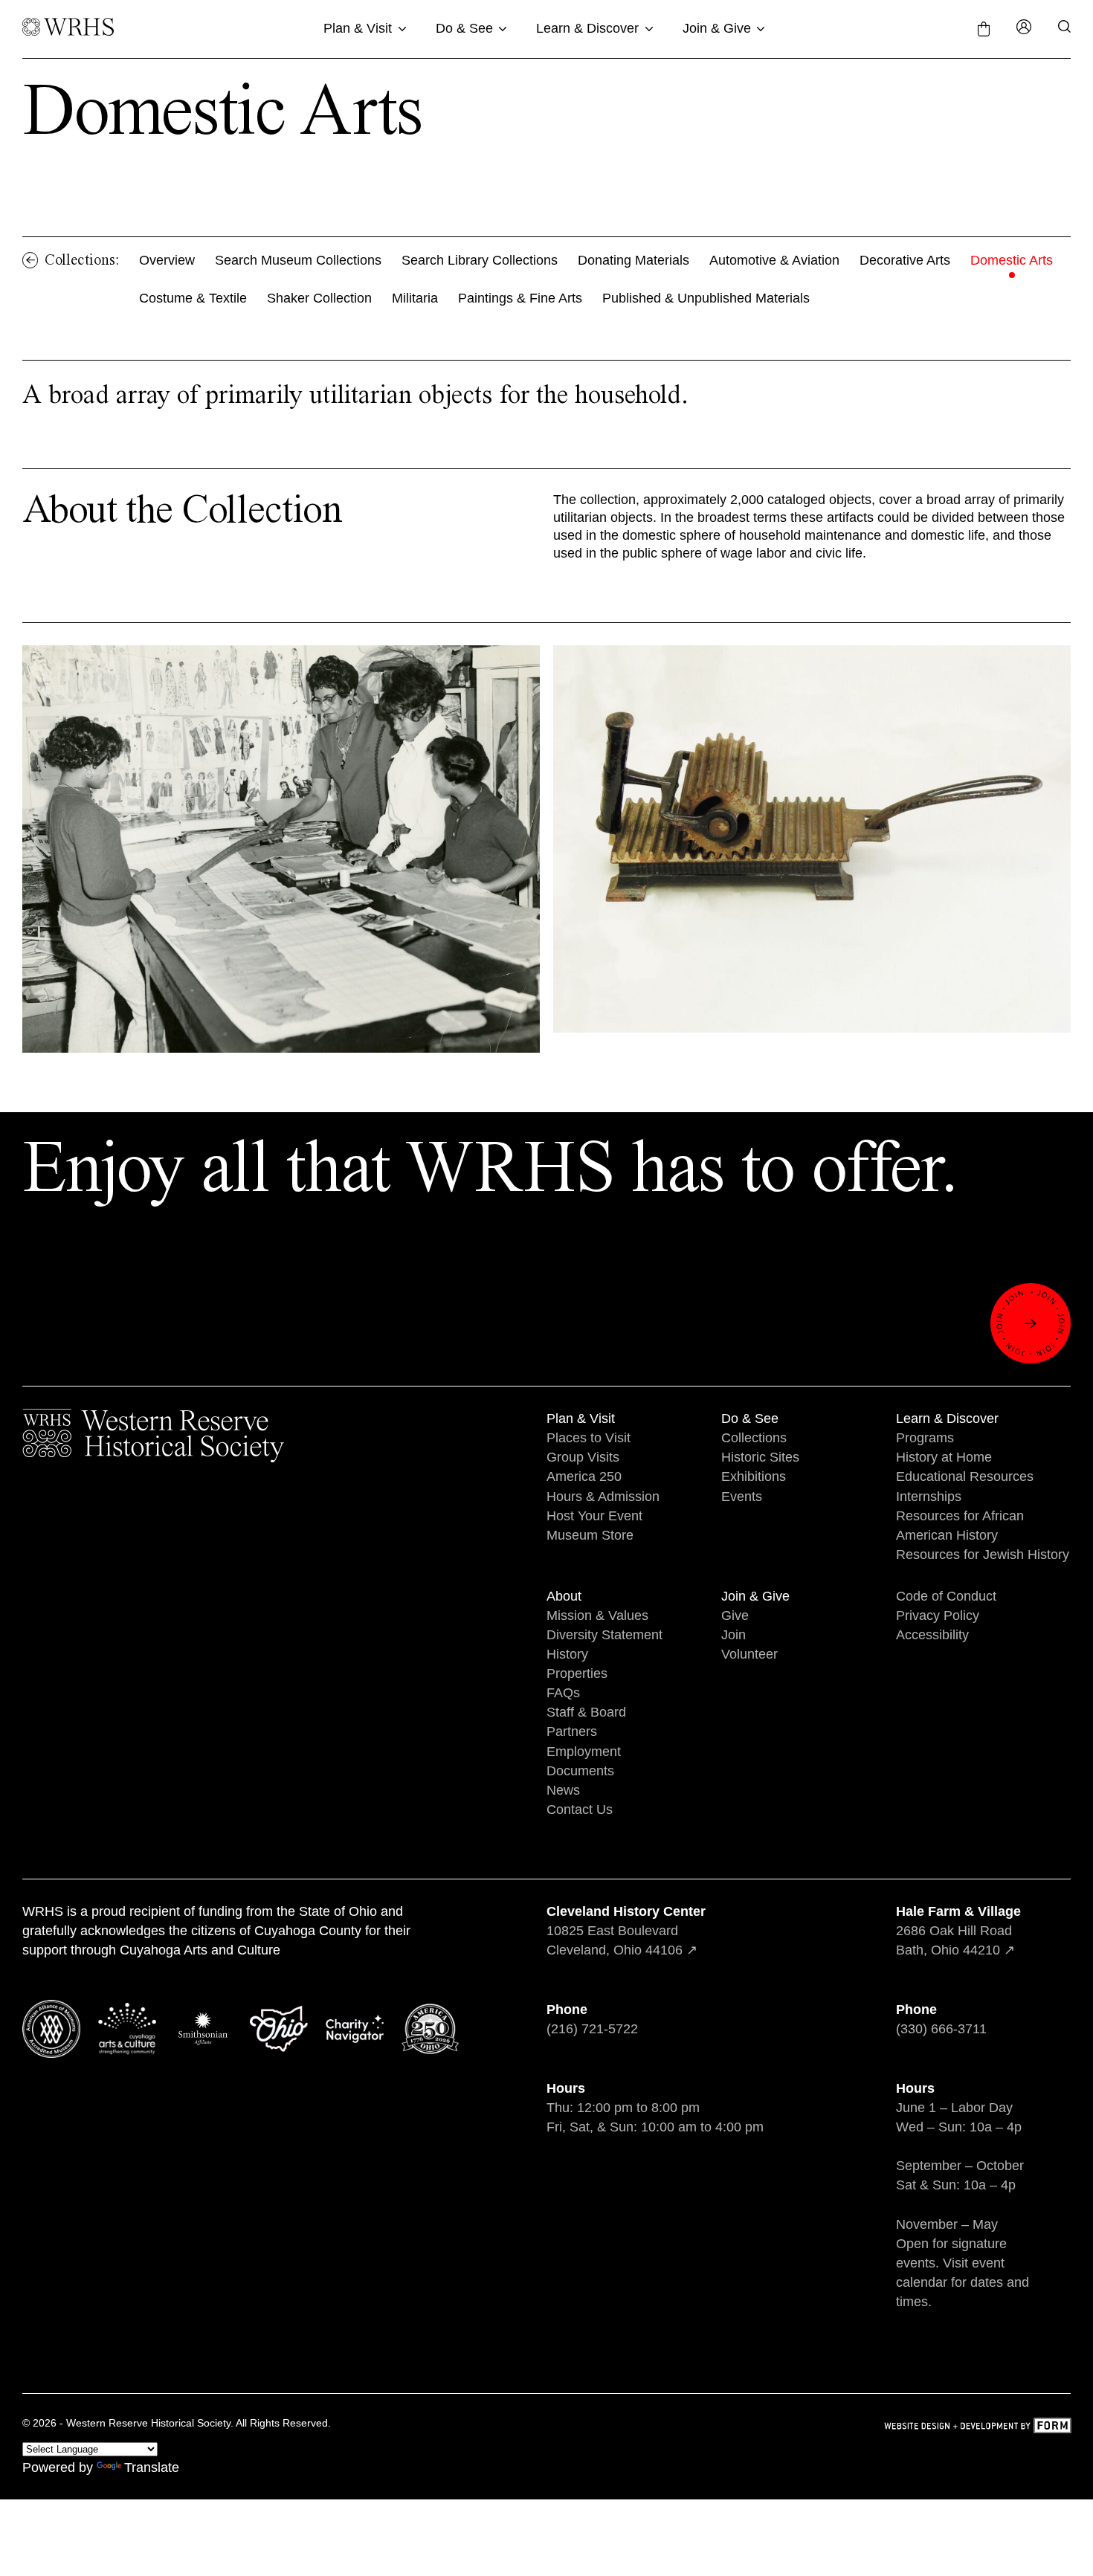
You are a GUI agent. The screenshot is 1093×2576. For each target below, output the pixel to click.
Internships (929, 1497)
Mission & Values (597, 1615)
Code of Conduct (946, 1596)
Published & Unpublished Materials (706, 298)
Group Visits (583, 1457)
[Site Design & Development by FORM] (977, 2428)
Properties (577, 1673)
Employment (584, 1752)
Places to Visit (589, 1438)
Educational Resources (965, 1476)
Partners (572, 1731)
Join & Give (717, 28)
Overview (167, 260)
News (563, 1790)
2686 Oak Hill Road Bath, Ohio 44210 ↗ (958, 1931)
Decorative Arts (905, 260)
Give (735, 1615)
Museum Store (590, 1535)
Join (733, 1635)
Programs (925, 1438)
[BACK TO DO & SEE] (30, 260)
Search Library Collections (480, 260)
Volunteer (749, 1654)
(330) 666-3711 (941, 2029)
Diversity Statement (604, 1635)
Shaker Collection (319, 298)
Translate (152, 2467)
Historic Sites (760, 1457)
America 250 (584, 1476)
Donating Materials (633, 260)
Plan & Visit (358, 28)
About (564, 1596)
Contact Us (580, 1810)
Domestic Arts (1012, 260)
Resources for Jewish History (983, 1555)
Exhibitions (754, 1476)
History (567, 1654)
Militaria (415, 298)
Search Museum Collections (298, 260)
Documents (580, 1771)
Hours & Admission (603, 1497)
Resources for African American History (960, 1526)
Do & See (464, 28)
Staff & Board (586, 1712)
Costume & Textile (193, 298)
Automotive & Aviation (774, 260)
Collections (754, 1438)
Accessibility (932, 1635)
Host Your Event (594, 1516)
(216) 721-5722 (592, 2029)
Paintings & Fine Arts (520, 298)
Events (742, 1497)
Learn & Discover (587, 28)
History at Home (944, 1457)
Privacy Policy (938, 1615)
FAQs (563, 1693)
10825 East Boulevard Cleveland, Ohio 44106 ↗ (626, 1931)
